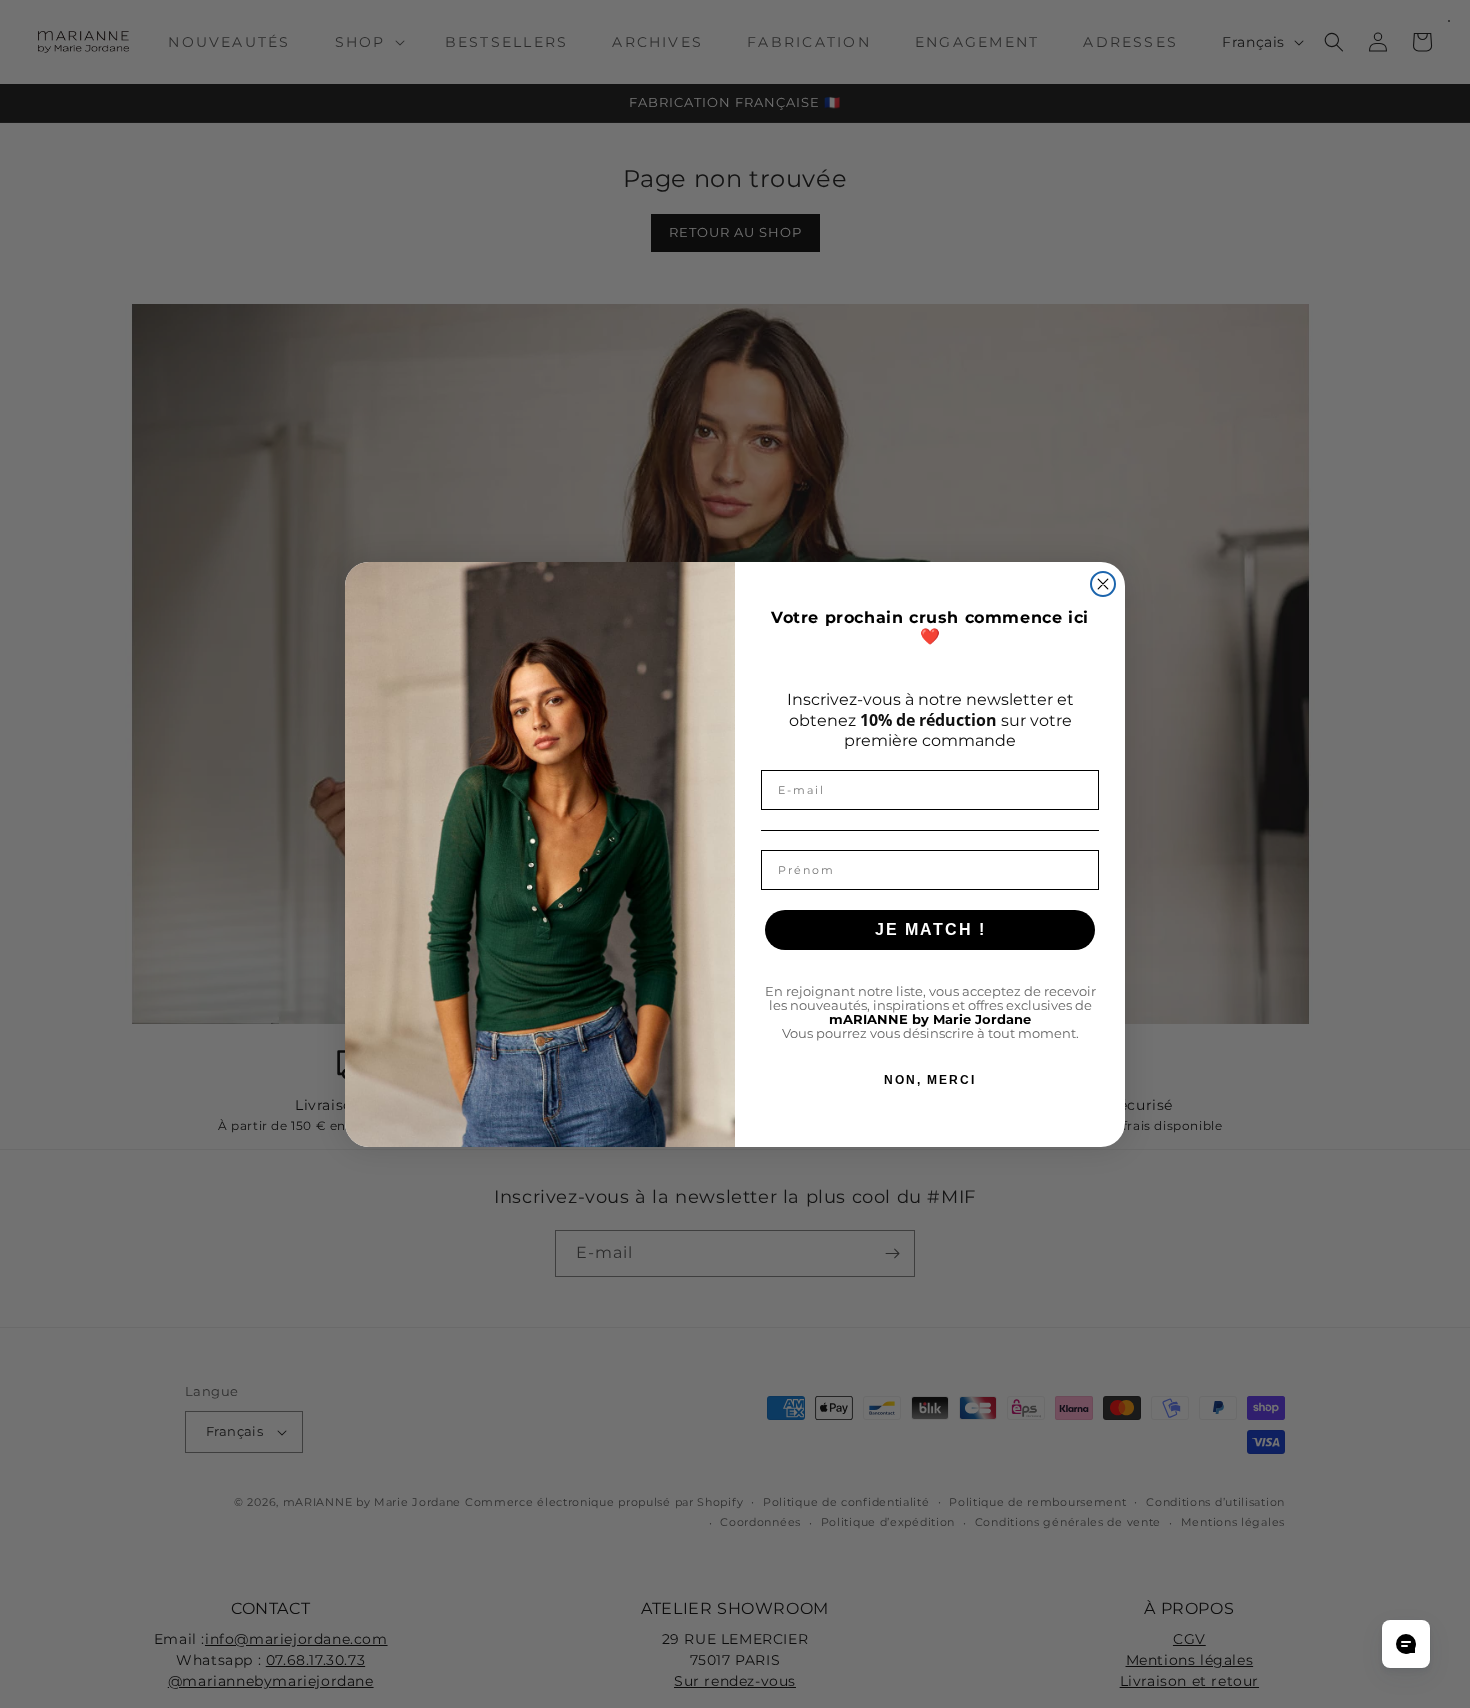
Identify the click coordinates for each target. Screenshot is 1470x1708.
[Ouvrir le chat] (1406, 1644)
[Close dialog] (1103, 584)
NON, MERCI (930, 1080)
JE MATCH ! (930, 929)
